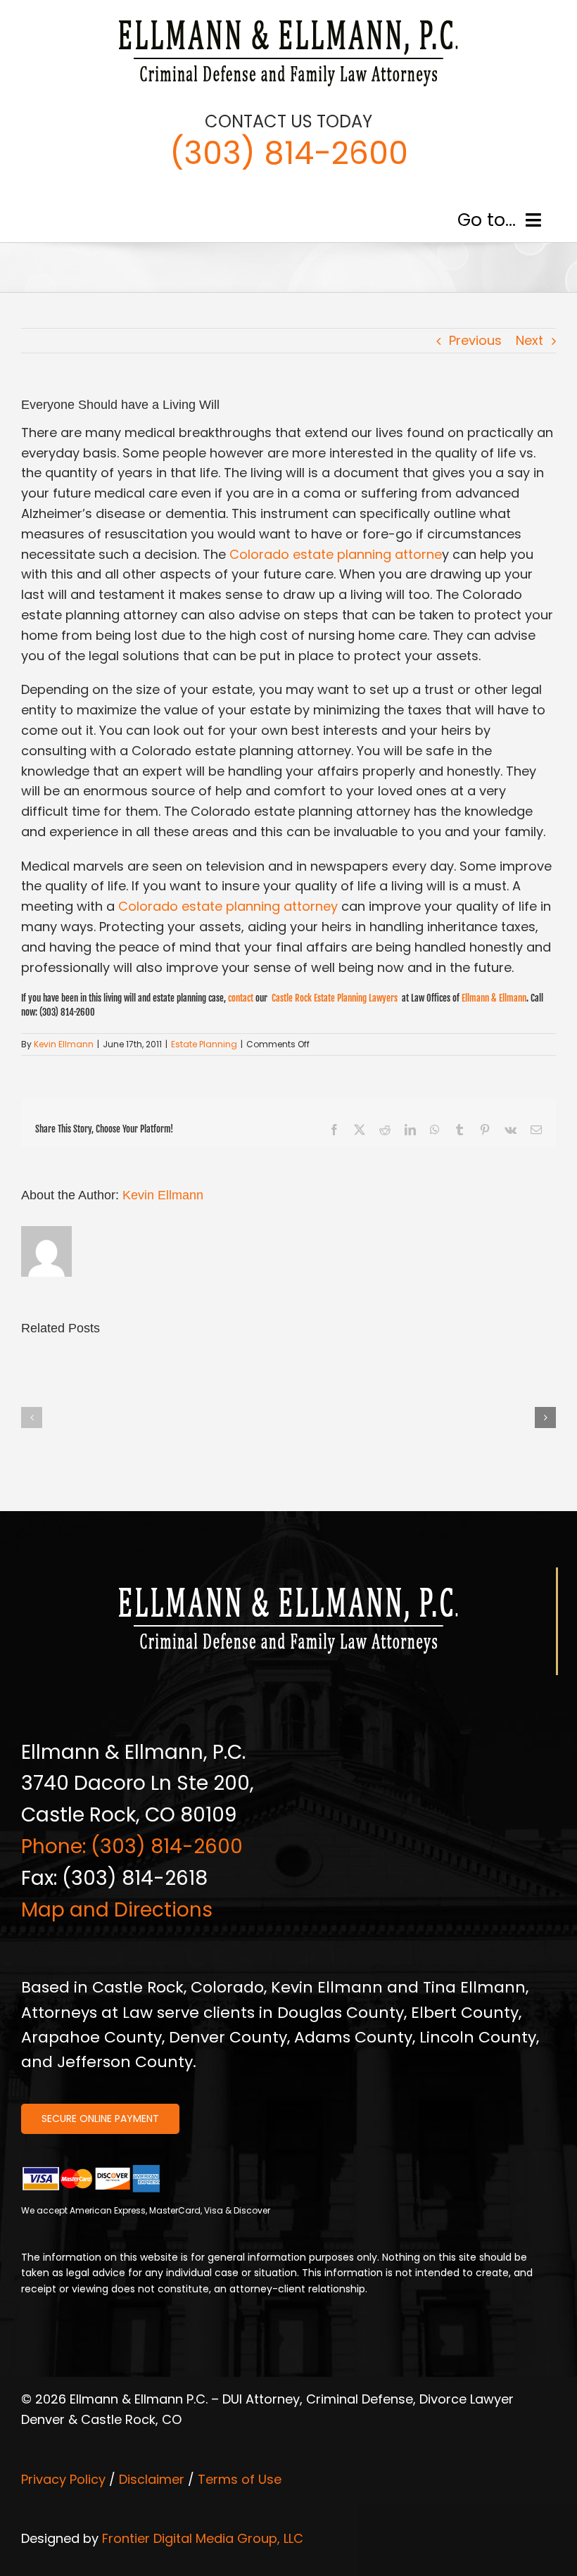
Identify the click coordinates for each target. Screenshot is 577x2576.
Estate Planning (204, 1044)
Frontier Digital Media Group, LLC (203, 2538)
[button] (32, 1418)
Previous (475, 340)
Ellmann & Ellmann (494, 998)
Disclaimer (152, 2479)
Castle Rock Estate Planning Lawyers (336, 998)
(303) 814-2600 (289, 153)
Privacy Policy (63, 2479)
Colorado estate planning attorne (336, 554)
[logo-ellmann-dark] (288, 20)
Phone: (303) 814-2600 (132, 1846)
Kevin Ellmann (64, 1044)
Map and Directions (117, 1910)
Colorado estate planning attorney (228, 906)
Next (530, 340)
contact (241, 998)
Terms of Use (240, 2479)
